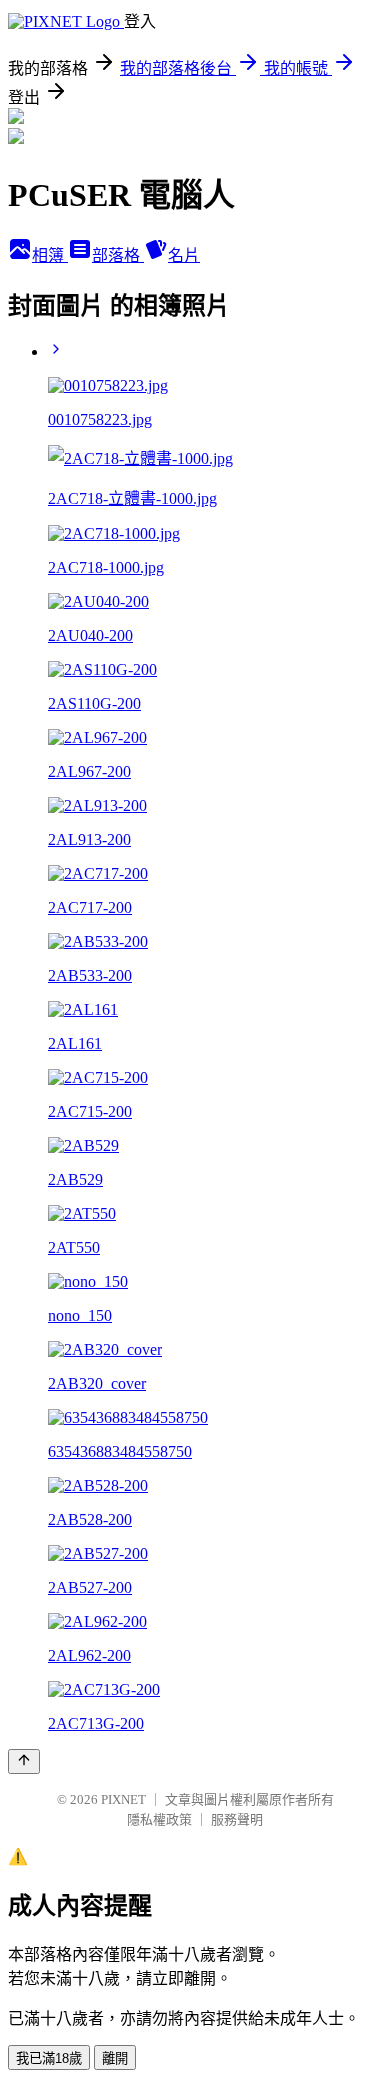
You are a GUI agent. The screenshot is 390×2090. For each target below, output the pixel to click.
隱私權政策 (159, 1819)
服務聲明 (237, 1819)
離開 (115, 2058)
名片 (184, 255)
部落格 (118, 255)
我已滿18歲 (49, 2058)
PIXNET (123, 1799)
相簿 (50, 255)
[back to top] (24, 1761)
